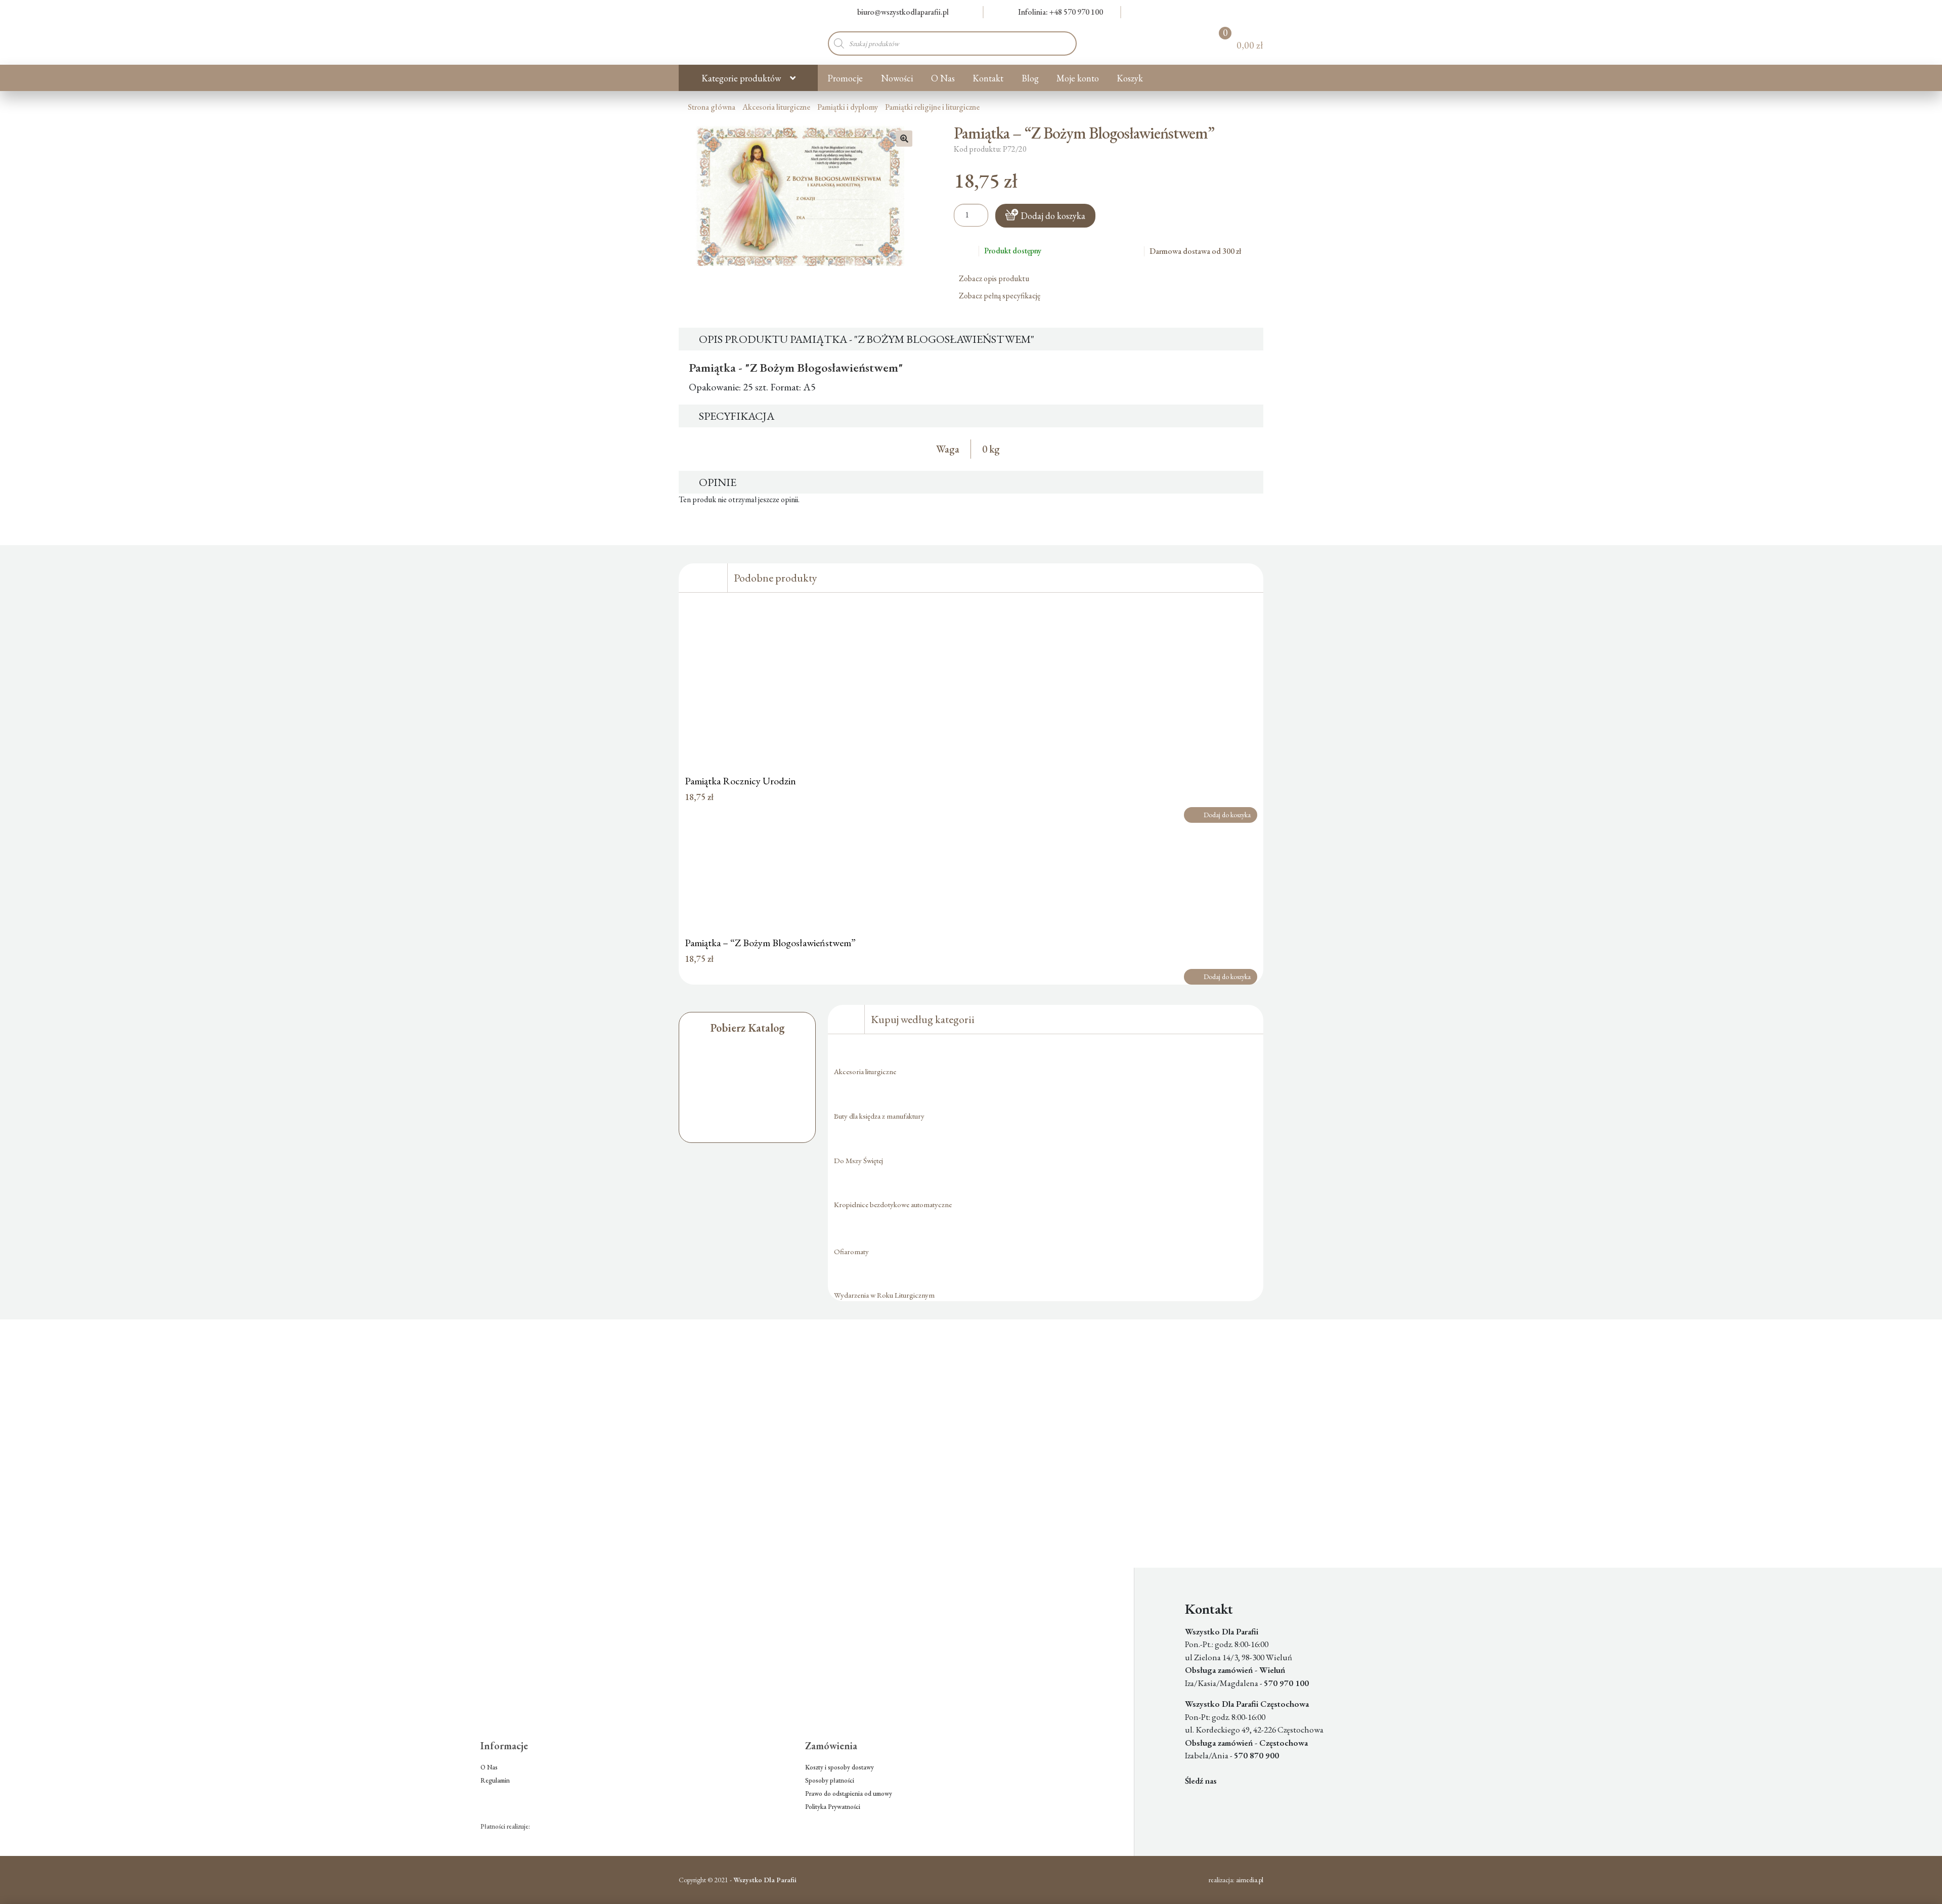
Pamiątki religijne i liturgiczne (932, 107)
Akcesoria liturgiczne (776, 107)
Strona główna (712, 107)
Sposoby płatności (830, 1780)
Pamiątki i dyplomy (848, 107)
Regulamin (495, 1780)
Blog (1030, 78)
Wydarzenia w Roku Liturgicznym (884, 1295)
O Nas (943, 78)
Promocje (845, 78)
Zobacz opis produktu (995, 278)
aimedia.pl (1250, 1880)
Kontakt (988, 78)
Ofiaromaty (851, 1251)
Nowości (897, 78)
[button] (904, 139)
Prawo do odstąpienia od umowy (849, 1794)
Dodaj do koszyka (1053, 216)
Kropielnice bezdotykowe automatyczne (893, 1204)
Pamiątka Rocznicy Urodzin (740, 781)
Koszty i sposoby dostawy (840, 1767)
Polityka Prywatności (833, 1807)
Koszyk (1130, 78)
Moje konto (1078, 78)
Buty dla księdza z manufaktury (879, 1116)
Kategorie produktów (741, 78)
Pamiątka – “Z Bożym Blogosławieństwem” (770, 943)
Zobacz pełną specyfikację (1000, 296)
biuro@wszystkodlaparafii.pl (903, 12)
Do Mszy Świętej (858, 1160)
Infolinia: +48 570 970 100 (1061, 12)
